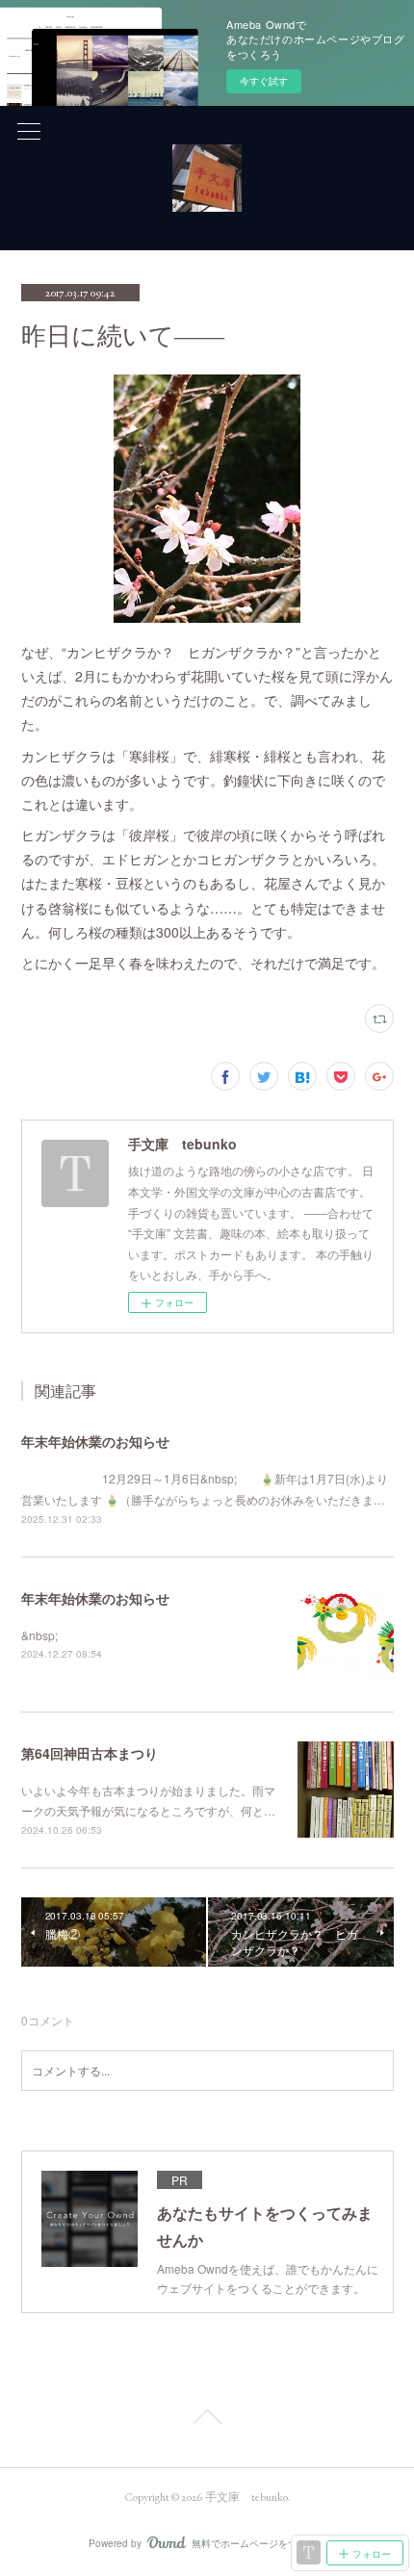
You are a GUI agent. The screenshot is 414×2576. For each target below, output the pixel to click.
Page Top (207, 2420)
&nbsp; (39, 1635)
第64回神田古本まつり (90, 1753)
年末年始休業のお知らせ (95, 1441)
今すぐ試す (264, 81)
